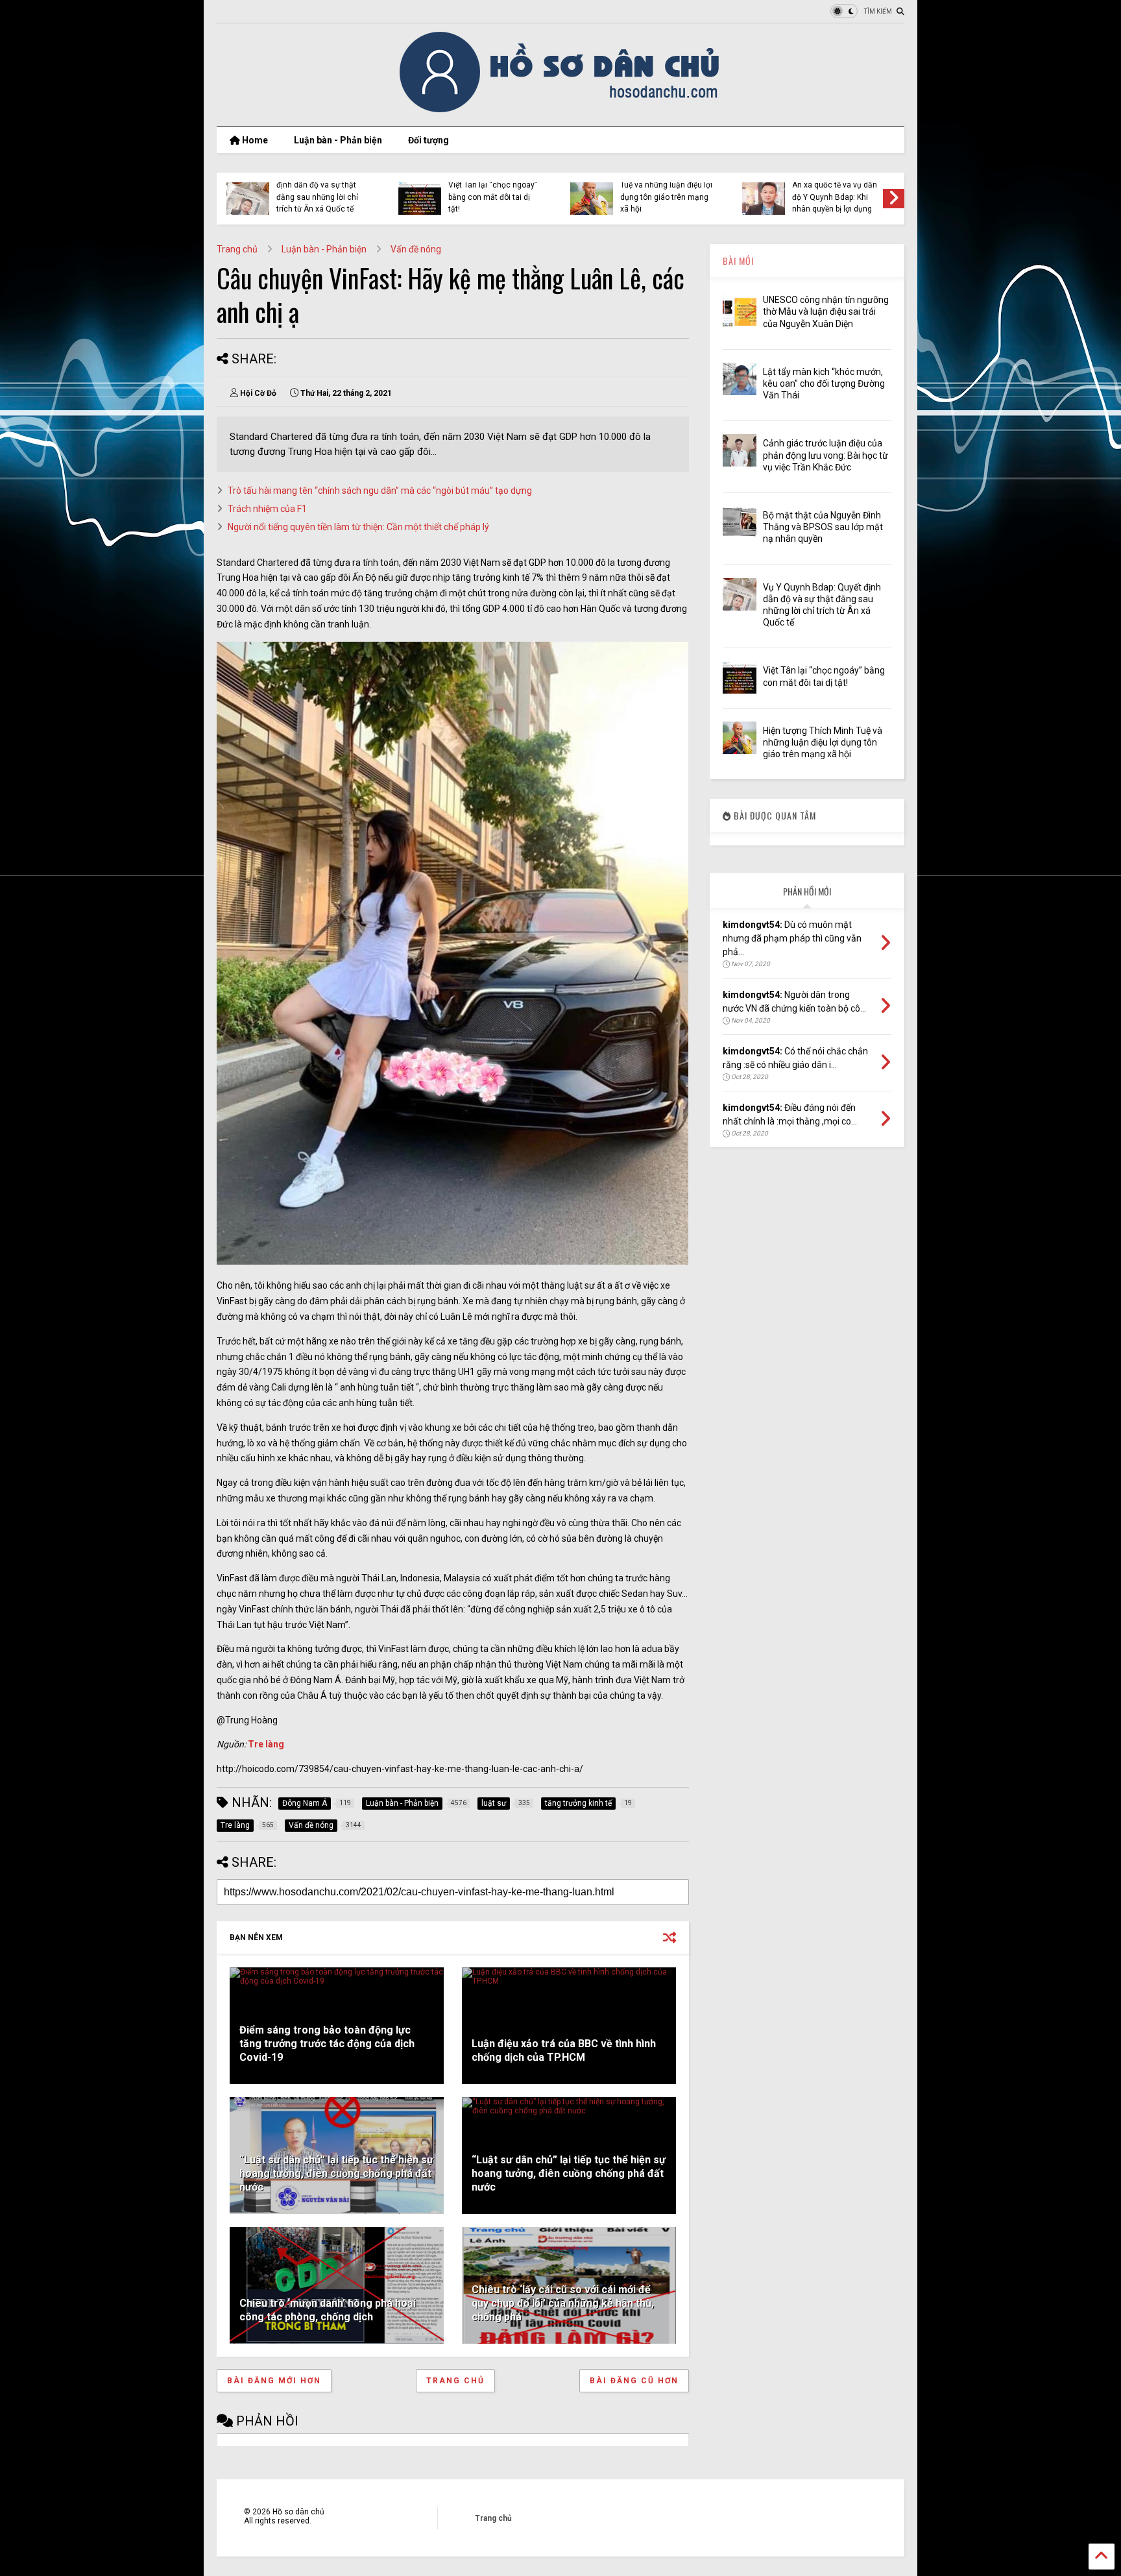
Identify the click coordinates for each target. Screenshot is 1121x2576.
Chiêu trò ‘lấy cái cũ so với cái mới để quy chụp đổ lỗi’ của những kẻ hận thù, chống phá (563, 2303)
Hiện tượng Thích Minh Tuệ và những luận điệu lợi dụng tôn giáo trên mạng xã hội (666, 191)
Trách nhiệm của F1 (267, 509)
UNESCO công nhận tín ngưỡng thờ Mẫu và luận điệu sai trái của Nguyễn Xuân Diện (826, 311)
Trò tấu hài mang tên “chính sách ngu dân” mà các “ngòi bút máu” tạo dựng (380, 491)
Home (254, 140)
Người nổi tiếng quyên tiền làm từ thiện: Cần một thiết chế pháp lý (358, 527)
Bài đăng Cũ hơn (634, 2381)
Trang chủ (237, 249)
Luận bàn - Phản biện (338, 140)
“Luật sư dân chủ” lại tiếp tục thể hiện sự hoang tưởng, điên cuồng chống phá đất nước (336, 2173)
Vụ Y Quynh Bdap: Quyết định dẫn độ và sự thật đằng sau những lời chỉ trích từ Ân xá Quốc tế (319, 191)
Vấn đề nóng (416, 249)
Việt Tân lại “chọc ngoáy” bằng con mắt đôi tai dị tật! (493, 197)
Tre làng (266, 1744)
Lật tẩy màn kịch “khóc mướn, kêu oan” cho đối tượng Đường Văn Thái (824, 383)
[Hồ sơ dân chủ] (561, 110)
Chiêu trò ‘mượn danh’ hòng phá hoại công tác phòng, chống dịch (328, 2310)
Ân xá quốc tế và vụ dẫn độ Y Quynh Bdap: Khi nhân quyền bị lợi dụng (835, 197)
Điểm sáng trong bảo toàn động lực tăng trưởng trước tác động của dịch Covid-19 (327, 2044)
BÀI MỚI (738, 261)
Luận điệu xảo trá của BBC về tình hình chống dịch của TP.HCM (564, 2050)
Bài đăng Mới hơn (274, 2381)
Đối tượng (428, 140)
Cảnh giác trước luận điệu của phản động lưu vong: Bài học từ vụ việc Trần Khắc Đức (826, 455)
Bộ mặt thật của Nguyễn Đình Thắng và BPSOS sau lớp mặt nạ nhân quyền (823, 527)
